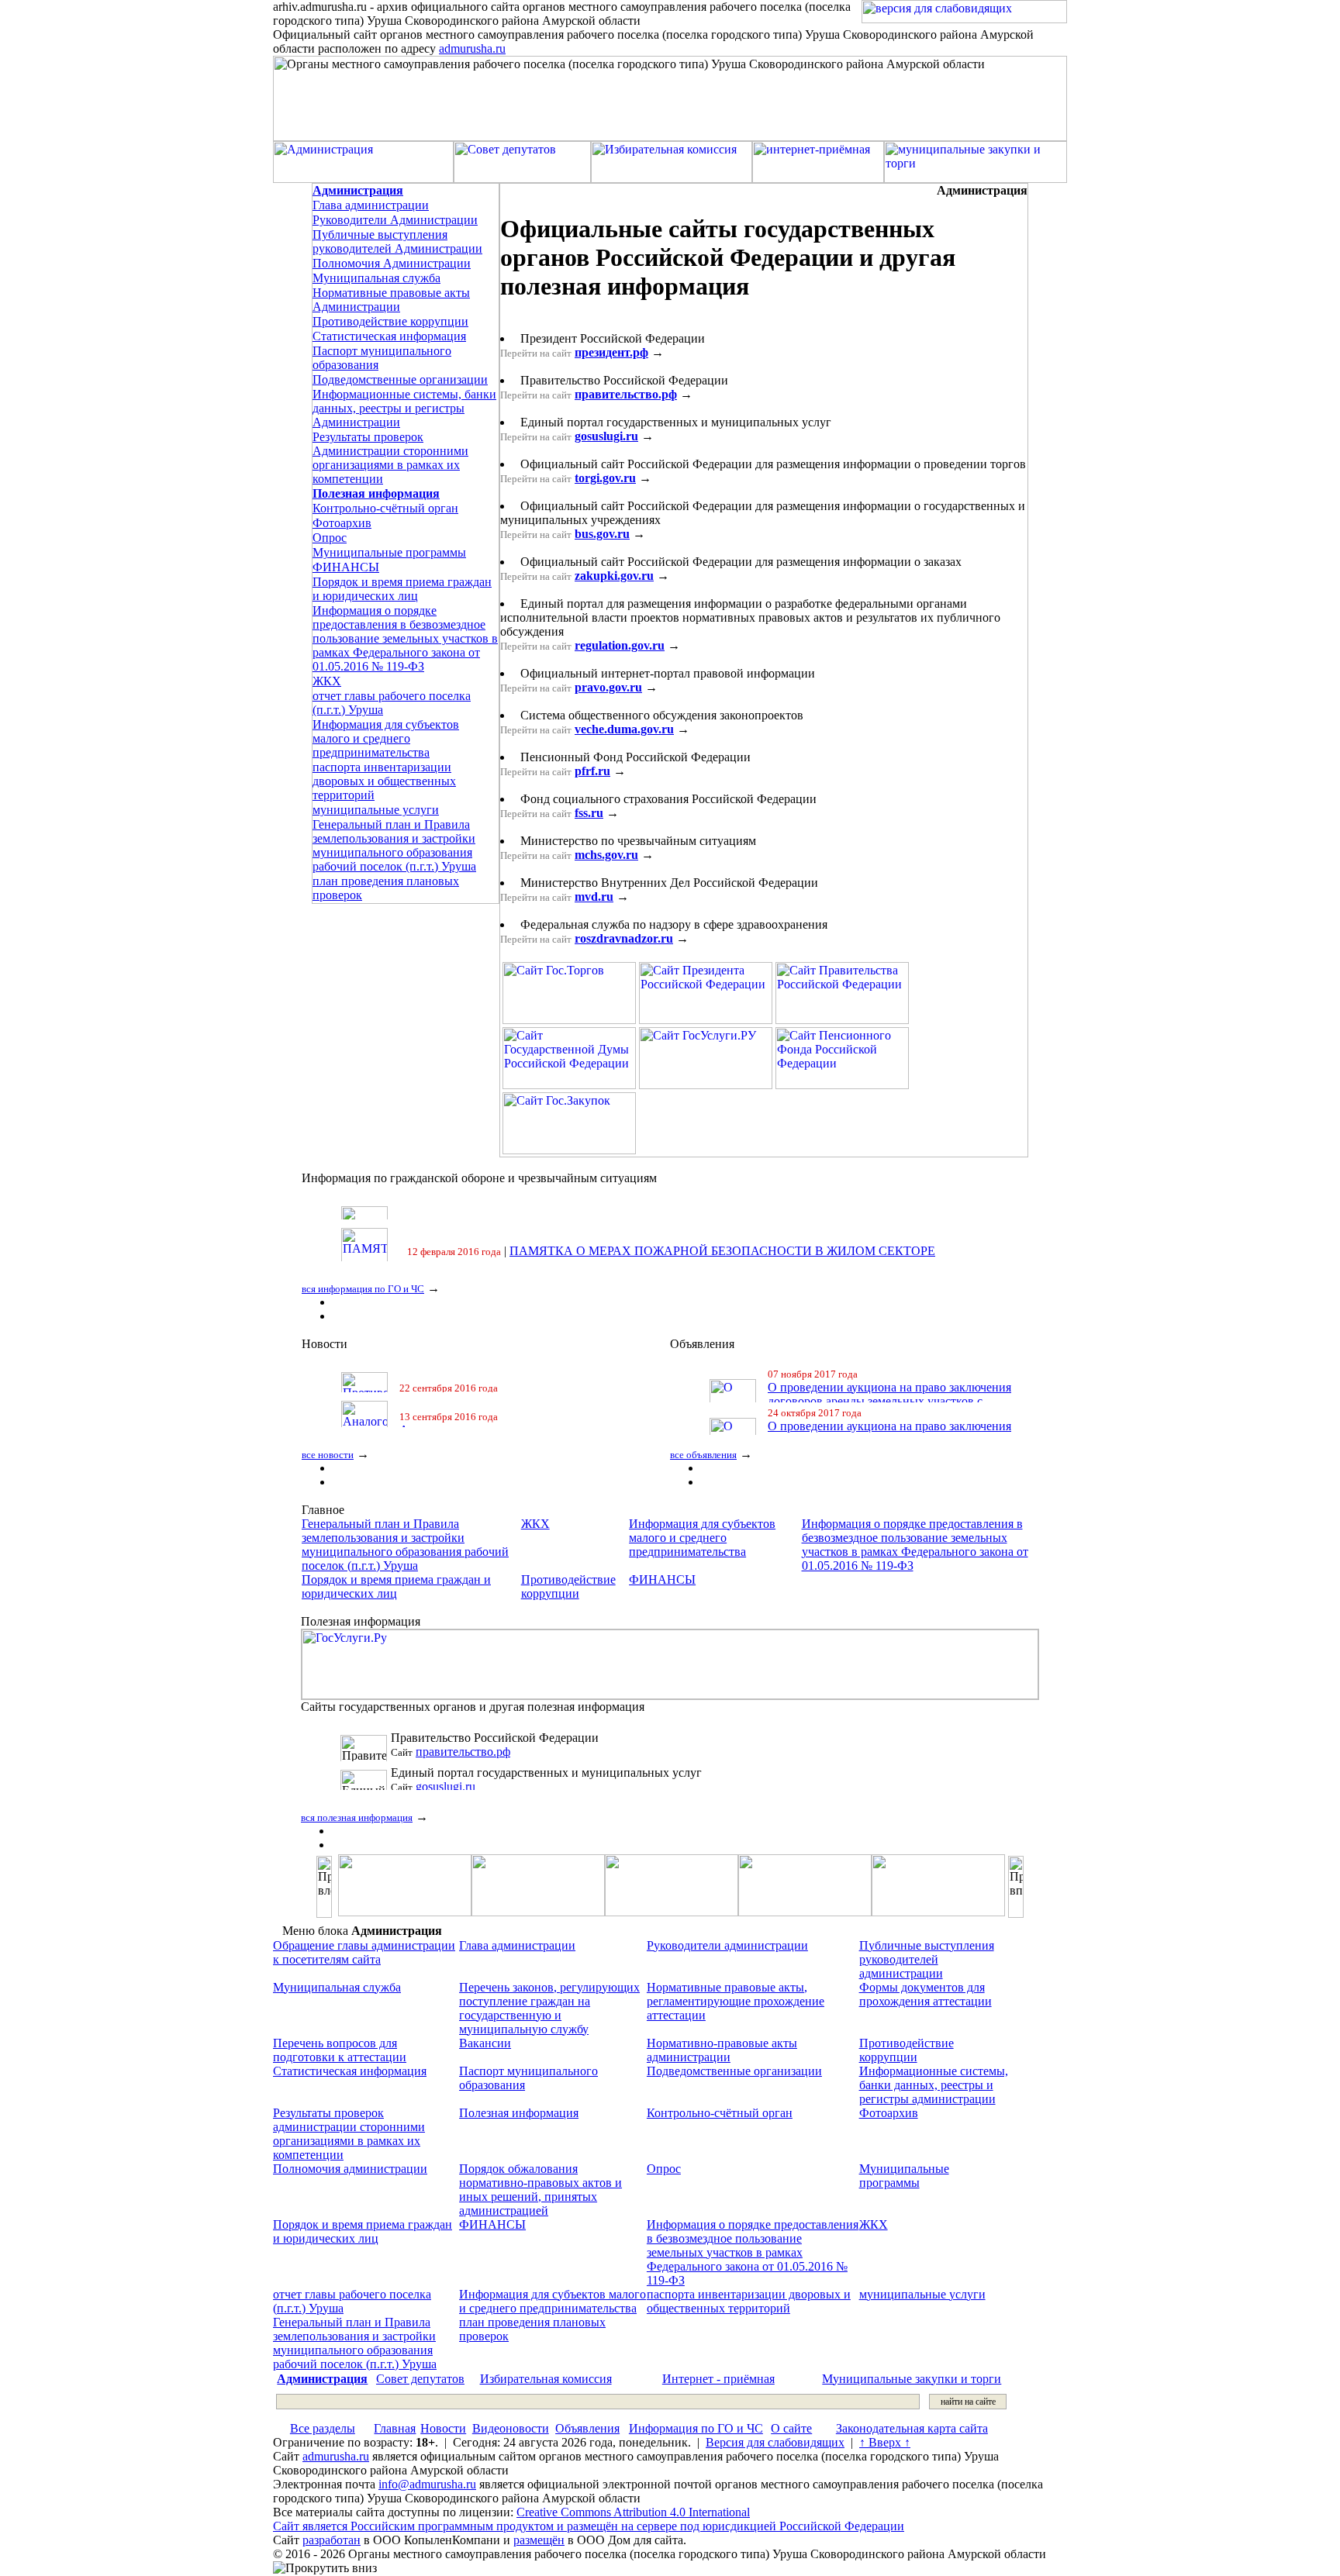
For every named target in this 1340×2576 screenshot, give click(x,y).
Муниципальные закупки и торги (912, 2379)
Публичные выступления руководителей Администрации (397, 241)
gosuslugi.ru (446, 1752)
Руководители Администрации (395, 220)
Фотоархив (342, 523)
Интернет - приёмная (718, 2379)
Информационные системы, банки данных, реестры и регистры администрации (934, 2085)
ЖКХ (327, 681)
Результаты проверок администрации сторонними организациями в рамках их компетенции (349, 2134)
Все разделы (323, 2428)
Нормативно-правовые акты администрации (722, 2050)
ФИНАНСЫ (346, 567)
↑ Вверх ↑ (885, 2442)
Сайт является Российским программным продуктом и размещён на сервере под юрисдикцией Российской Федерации (589, 2526)
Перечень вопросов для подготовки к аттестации (340, 2050)
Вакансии (485, 2043)
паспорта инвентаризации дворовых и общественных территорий (384, 781)
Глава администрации (371, 205)
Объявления (587, 2428)
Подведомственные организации (400, 379)
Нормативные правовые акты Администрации (391, 300)
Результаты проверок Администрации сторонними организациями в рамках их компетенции (390, 458)
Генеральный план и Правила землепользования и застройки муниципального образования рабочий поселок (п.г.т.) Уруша (394, 845)
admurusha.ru (472, 48)
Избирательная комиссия (546, 2379)
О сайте (791, 2428)
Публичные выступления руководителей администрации (927, 1959)
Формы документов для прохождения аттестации (926, 1994)
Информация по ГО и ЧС (696, 2428)
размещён (539, 2540)
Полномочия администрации (350, 2169)
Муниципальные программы (389, 552)
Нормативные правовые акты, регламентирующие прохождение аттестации (736, 2001)
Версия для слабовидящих (775, 2442)
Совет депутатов (420, 2379)
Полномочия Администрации (392, 263)
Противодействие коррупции (390, 321)
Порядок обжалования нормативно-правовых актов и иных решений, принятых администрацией (540, 2190)
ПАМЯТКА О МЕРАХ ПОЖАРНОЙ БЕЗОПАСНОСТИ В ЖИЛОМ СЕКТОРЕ (722, 1229)
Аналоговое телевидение (466, 1401)
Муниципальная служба (376, 278)
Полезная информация (519, 2113)
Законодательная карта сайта (912, 2428)
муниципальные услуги (376, 810)
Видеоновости (511, 2428)
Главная (395, 2428)
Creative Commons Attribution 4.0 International (633, 2512)
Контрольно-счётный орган (385, 508)
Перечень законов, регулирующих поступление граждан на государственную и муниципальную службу (549, 2008)
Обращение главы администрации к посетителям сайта (364, 1952)
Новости (443, 2428)
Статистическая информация (389, 336)
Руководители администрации (727, 1945)
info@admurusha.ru (427, 2484)
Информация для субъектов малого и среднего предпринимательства (386, 738)
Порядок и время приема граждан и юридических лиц (402, 589)
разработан (332, 2540)
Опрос (330, 538)
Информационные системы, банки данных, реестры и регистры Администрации (404, 408)
